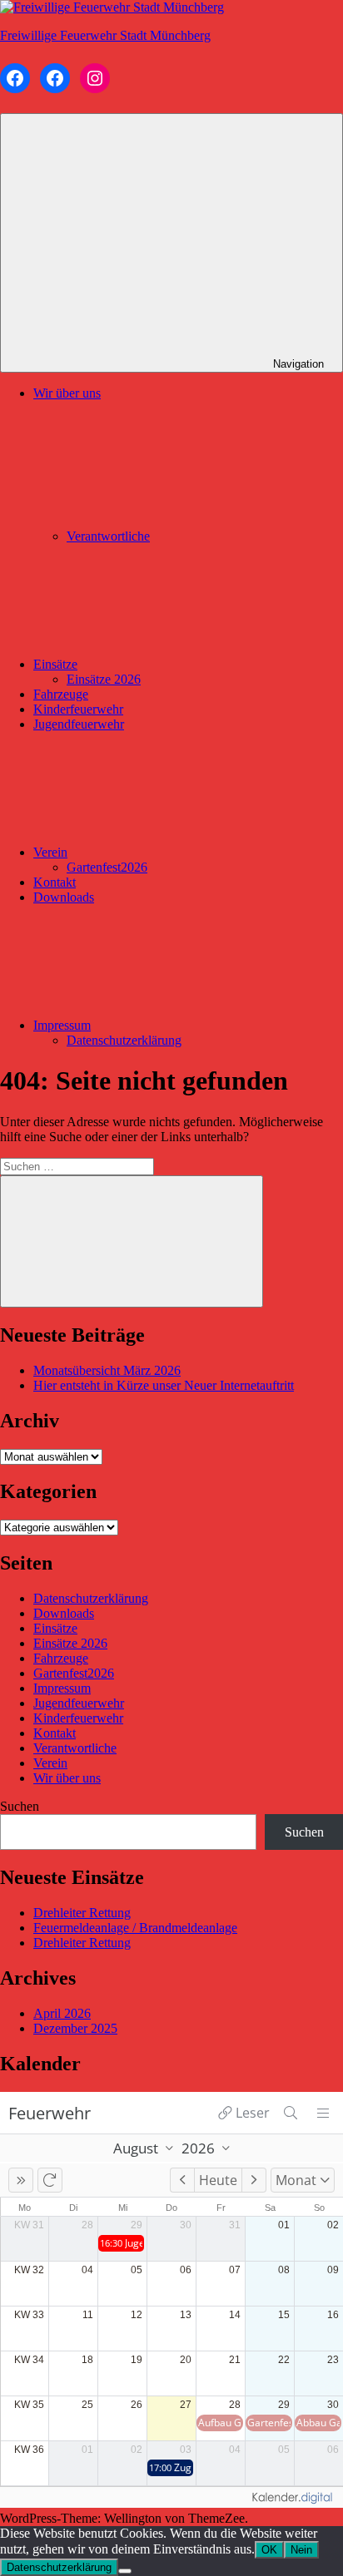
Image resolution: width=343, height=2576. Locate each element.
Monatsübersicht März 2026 (107, 1370)
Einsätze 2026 (104, 679)
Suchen (20, 1806)
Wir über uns (67, 1778)
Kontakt (55, 882)
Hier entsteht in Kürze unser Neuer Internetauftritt (164, 1385)
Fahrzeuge (61, 694)
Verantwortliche (108, 536)
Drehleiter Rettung (82, 1913)
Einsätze (55, 664)
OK (269, 2550)
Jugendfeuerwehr (79, 724)
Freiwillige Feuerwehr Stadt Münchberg (105, 35)
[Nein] (125, 2571)
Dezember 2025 (75, 2028)
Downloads (64, 897)
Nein (301, 2550)
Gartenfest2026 (107, 867)
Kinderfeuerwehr (78, 709)
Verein (50, 852)
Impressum (62, 1025)
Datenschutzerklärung (124, 1040)
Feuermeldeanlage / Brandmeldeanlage (135, 1928)
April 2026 (62, 2013)
